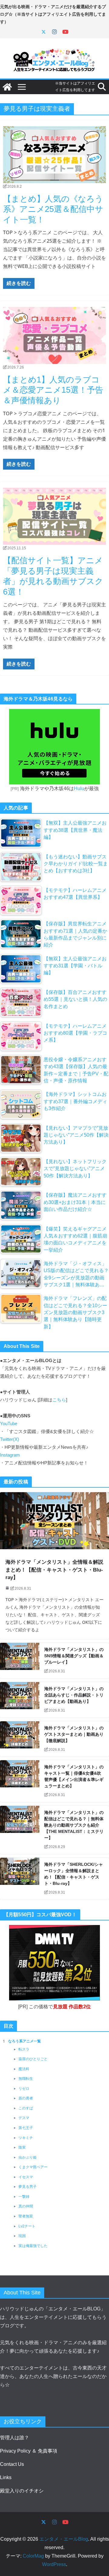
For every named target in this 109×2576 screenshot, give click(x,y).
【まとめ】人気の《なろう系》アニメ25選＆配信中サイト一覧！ (53, 209)
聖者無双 (26, 2216)
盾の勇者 (26, 2098)
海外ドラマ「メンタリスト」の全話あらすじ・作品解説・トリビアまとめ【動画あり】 (74, 1695)
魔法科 (24, 2069)
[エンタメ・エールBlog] (7, 87)
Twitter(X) (10, 1439)
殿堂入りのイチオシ (22, 2491)
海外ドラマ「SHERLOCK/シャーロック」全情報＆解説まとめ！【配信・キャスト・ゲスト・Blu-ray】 (74, 1874)
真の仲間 (26, 2206)
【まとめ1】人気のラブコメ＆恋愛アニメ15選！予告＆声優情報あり (53, 390)
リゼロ (24, 2089)
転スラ (24, 2049)
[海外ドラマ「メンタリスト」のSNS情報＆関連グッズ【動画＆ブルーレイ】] (20, 1661)
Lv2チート (27, 2226)
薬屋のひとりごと (33, 2059)
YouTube (9, 1424)
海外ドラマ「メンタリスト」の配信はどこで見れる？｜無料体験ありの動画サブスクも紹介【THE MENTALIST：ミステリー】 (74, 1825)
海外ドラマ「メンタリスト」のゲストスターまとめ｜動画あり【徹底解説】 (74, 1734)
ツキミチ (26, 2138)
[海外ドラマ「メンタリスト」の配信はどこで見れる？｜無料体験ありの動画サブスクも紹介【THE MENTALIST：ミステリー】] (20, 1830)
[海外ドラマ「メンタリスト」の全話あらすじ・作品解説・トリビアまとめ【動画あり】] (20, 1700)
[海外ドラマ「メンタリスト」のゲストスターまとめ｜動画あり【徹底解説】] (20, 1739)
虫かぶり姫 (28, 2157)
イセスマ (26, 2177)
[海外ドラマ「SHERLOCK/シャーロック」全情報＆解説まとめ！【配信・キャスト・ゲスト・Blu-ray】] (20, 1879)
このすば (26, 2108)
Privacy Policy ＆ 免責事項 (29, 2451)
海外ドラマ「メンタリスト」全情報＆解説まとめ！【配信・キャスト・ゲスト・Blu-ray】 (54, 1570)
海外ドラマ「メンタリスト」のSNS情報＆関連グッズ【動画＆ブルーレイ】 (74, 1656)
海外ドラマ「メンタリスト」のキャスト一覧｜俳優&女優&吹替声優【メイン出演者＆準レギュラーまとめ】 (74, 1776)
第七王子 (26, 2128)
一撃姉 (24, 2197)
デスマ (24, 2118)
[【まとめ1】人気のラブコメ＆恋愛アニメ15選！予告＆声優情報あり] (54, 335)
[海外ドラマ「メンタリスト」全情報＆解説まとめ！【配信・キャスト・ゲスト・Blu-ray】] (54, 1521)
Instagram (10, 1455)
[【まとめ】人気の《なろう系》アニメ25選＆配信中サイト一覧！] (54, 155)
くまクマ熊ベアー (33, 2167)
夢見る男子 (28, 2187)
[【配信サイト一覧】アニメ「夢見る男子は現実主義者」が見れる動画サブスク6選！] (54, 516)
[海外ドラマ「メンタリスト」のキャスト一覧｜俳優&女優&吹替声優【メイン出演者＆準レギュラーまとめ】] (20, 1781)
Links (6, 2477)
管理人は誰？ (15, 2438)
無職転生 (26, 2079)
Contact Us (12, 2464)
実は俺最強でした (33, 2246)
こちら (59, 1400)
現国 (22, 2236)
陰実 (22, 2147)
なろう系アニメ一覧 (25, 2041)
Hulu (79, 788)
